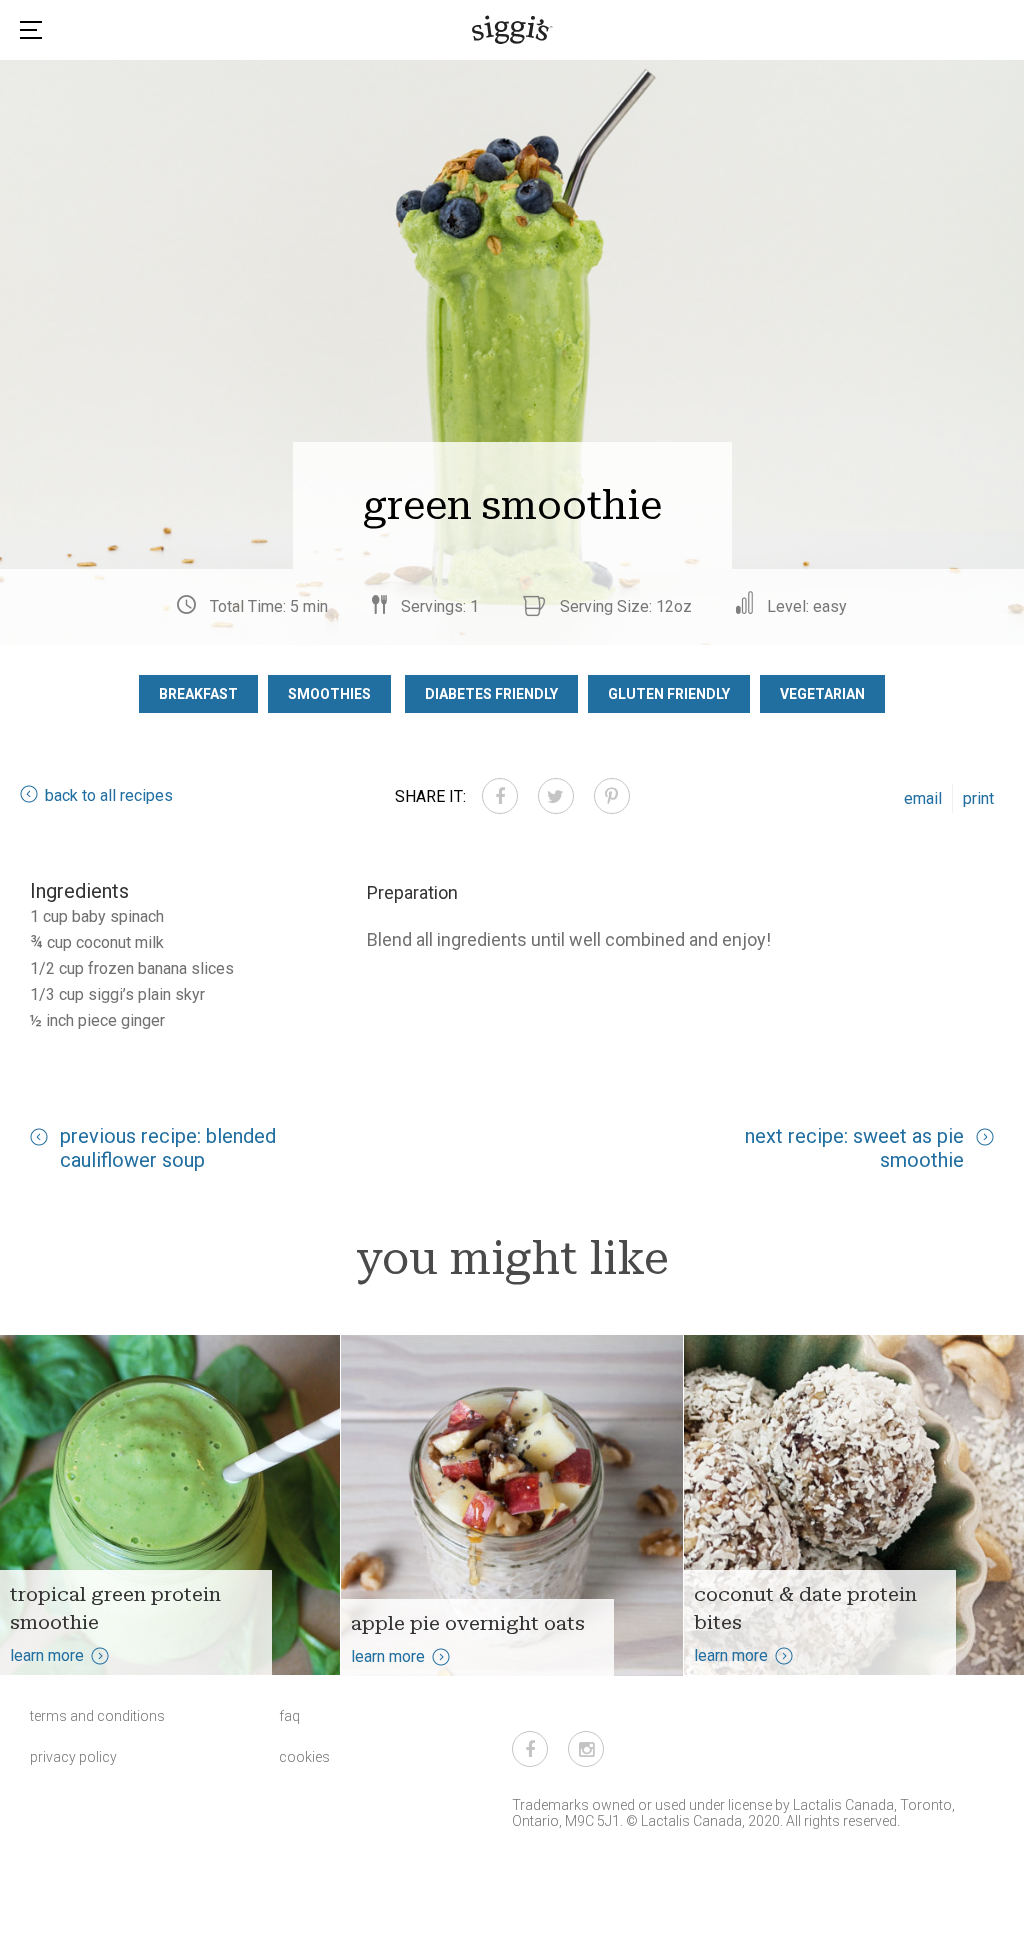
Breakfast (198, 694)
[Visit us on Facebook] (530, 1749)
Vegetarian (822, 694)
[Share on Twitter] (556, 796)
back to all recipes (109, 795)
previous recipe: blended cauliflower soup (168, 1148)
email (923, 798)
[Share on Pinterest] (612, 796)
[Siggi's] (512, 29)
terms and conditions (97, 1716)
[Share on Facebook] (500, 796)
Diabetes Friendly (491, 694)
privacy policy (73, 1757)
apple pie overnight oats (468, 1623)
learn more (47, 1655)
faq (289, 1716)
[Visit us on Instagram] (586, 1749)
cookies (304, 1757)
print (978, 798)
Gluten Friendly (669, 694)
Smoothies (329, 694)
